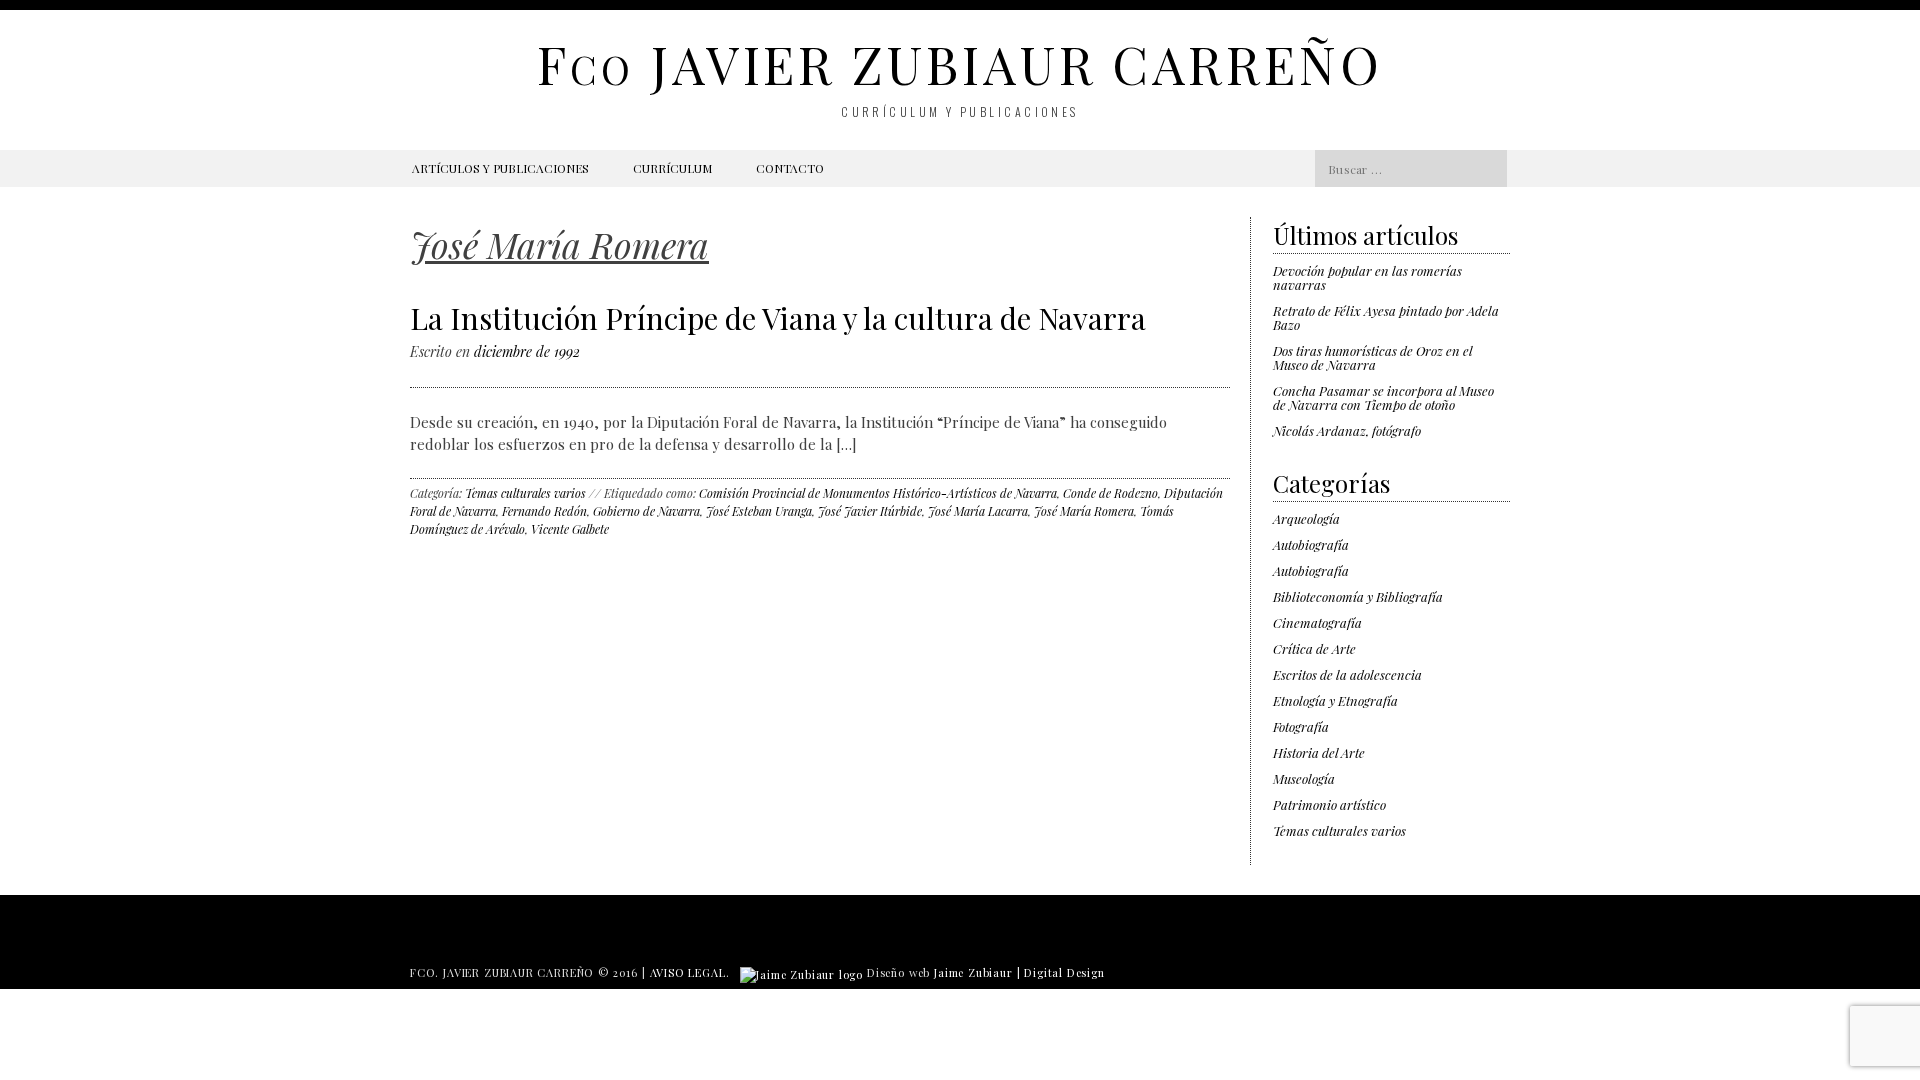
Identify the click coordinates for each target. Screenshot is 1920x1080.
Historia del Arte (1319, 752)
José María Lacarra (978, 511)
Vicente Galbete (570, 529)
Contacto (790, 168)
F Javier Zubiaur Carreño (959, 63)
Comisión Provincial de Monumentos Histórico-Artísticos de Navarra (878, 493)
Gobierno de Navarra (646, 511)
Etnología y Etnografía (1335, 700)
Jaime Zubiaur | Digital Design (1019, 972)
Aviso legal (688, 972)
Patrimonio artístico (1329, 804)
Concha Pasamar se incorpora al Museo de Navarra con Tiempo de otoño (1383, 397)
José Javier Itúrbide (870, 511)
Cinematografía (1317, 622)
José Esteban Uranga (759, 511)
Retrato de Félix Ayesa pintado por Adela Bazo (1386, 317)
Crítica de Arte (1314, 648)
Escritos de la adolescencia (1347, 674)
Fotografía (1301, 726)
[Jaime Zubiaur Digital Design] (801, 972)
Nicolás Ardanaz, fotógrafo (1347, 430)
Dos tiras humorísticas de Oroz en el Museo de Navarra (1372, 357)
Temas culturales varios (525, 493)
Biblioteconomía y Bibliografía (1358, 596)
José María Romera (1084, 511)
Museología (1304, 778)
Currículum (672, 168)
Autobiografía (1311, 544)
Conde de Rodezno (1110, 493)
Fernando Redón (544, 511)
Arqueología (1306, 518)
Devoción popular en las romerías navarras (1367, 277)
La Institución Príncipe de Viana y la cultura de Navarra (778, 318)
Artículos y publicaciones (500, 168)
